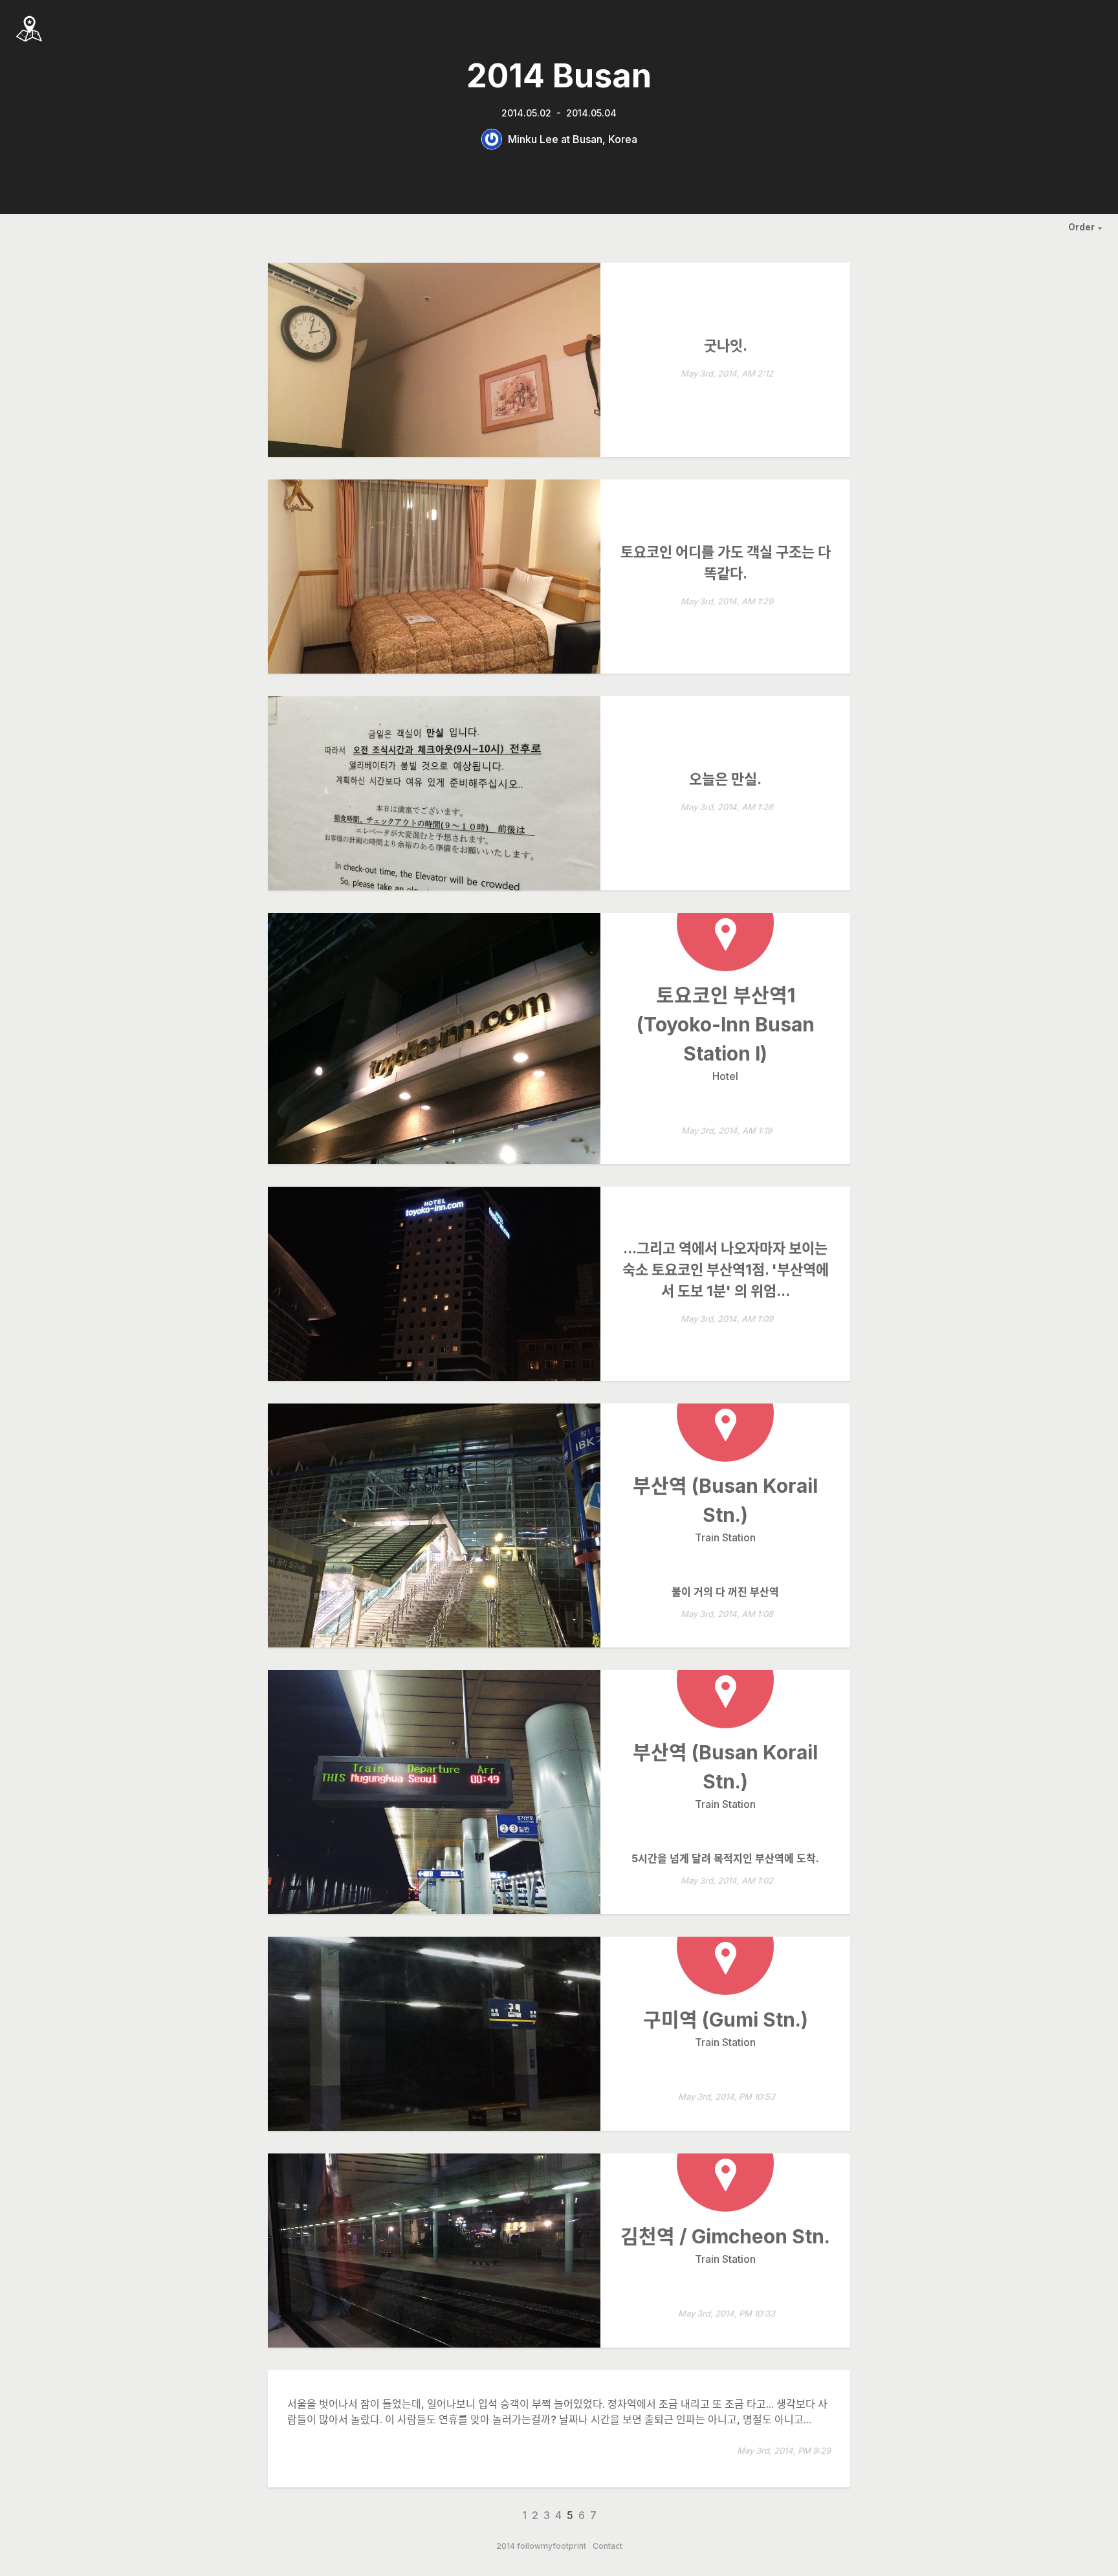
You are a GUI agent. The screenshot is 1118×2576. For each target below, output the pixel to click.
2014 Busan (559, 76)
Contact (608, 2546)
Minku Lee (533, 139)
